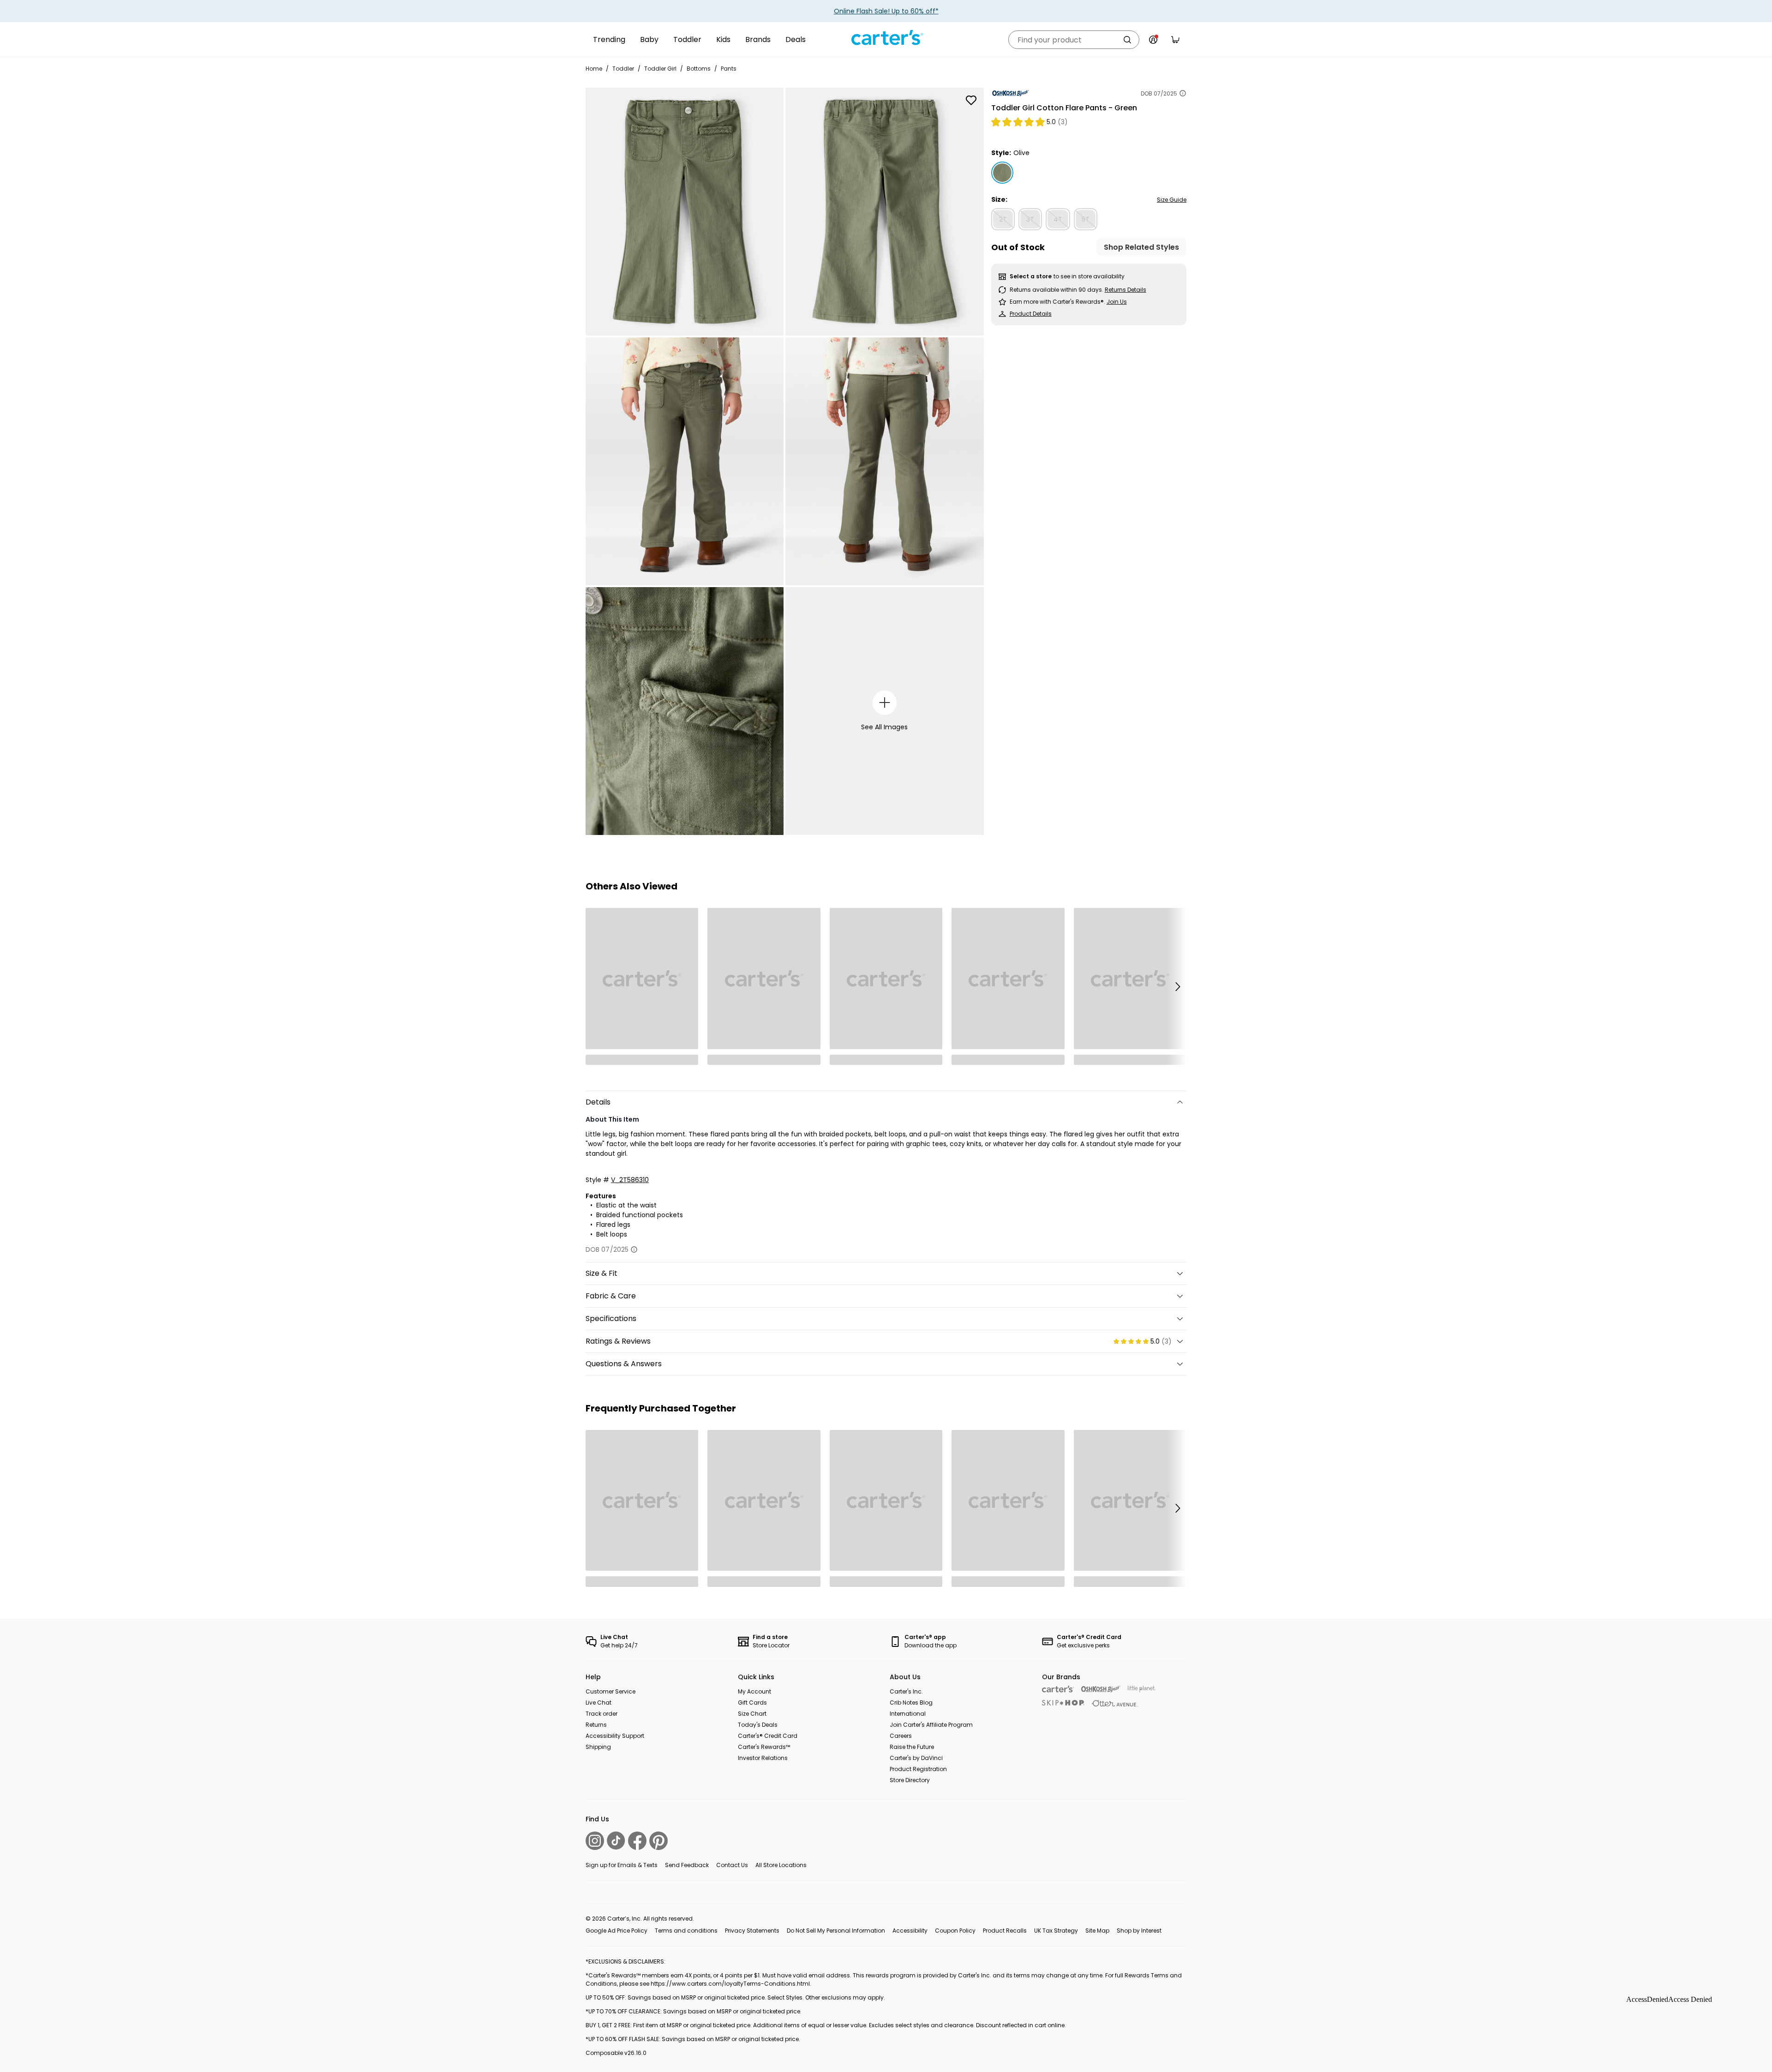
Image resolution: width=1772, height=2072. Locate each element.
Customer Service (611, 1691)
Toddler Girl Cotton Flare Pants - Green (1064, 108)
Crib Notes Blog (911, 1703)
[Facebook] (637, 1841)
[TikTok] (616, 1841)
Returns (596, 1725)
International (908, 1714)
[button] (1177, 986)
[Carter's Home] (886, 38)
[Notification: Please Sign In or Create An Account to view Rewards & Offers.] (1153, 40)
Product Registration (918, 1769)
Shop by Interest (1139, 1931)
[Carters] (1058, 1689)
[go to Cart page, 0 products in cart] (1175, 40)
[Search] (1127, 40)
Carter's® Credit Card (768, 1736)
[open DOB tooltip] (1183, 93)
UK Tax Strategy (1056, 1931)
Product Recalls (1005, 1931)
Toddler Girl (660, 69)
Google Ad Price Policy (617, 1931)
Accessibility (910, 1931)
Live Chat (599, 1703)
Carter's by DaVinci (916, 1758)
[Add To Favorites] (971, 100)
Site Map (1097, 1931)
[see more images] (885, 703)
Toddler (687, 39)
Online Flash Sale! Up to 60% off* (886, 11)
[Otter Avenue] (1115, 1703)
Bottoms (699, 69)
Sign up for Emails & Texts (622, 1865)
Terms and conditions (686, 1931)
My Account (754, 1691)
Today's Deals (758, 1725)
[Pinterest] (659, 1841)
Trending (609, 39)
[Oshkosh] (1101, 1689)
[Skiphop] (1063, 1703)
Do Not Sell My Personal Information (836, 1931)
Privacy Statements (752, 1931)
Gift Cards (752, 1703)
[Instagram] (595, 1841)
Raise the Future (912, 1747)
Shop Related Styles (1141, 247)
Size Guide (1172, 200)
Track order (602, 1714)
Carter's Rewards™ (764, 1747)
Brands (758, 39)
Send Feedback (687, 1865)
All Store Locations (781, 1865)
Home (594, 69)
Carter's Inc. (906, 1691)
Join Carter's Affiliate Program (931, 1725)
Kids (723, 39)
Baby (649, 39)
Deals (796, 39)
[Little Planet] (1142, 1689)
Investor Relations (763, 1758)
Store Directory (910, 1780)
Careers (901, 1736)
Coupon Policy (955, 1931)
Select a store (1031, 276)
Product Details (1031, 314)
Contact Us (732, 1865)
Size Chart (752, 1714)
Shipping (598, 1747)
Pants (729, 69)
